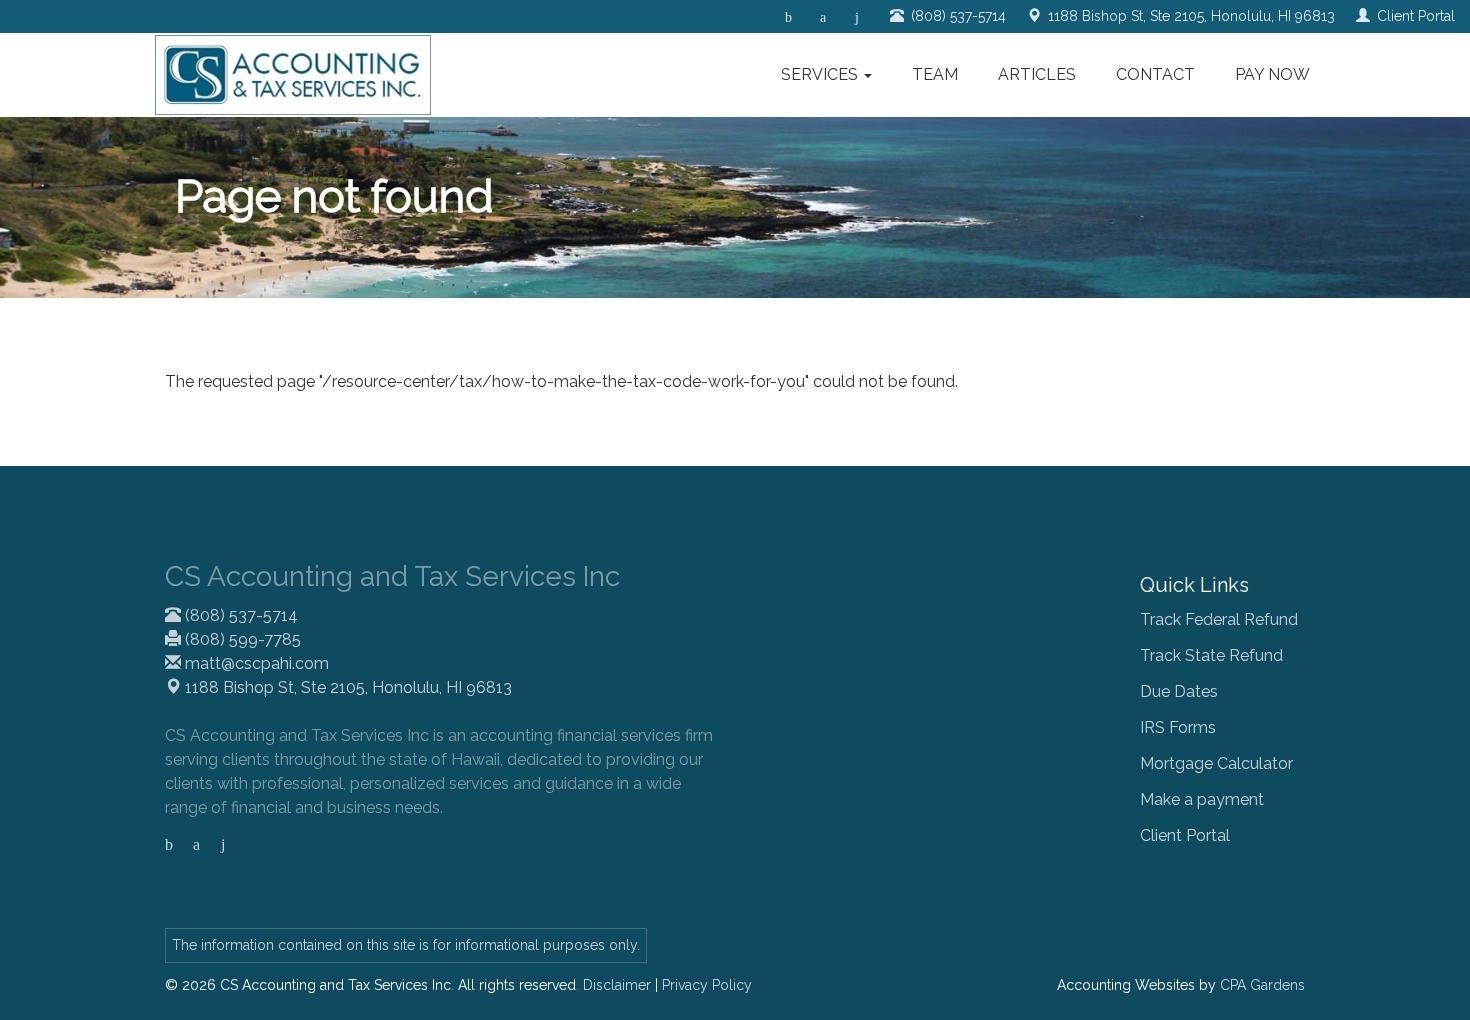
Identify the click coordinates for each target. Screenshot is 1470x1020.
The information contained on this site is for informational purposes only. (406, 945)
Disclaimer (617, 985)
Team (935, 74)
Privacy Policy (707, 985)
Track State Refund (1211, 655)
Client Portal (1185, 835)
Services (821, 74)
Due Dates (1179, 691)
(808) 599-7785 (241, 639)
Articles (1037, 74)
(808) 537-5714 (239, 615)
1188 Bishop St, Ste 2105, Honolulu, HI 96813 (346, 687)
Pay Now (1272, 74)
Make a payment (1202, 799)
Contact (1155, 74)
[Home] (293, 75)
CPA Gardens (1262, 985)
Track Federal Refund (1219, 619)
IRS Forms (1178, 727)
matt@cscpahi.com (255, 663)
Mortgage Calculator (1216, 763)
